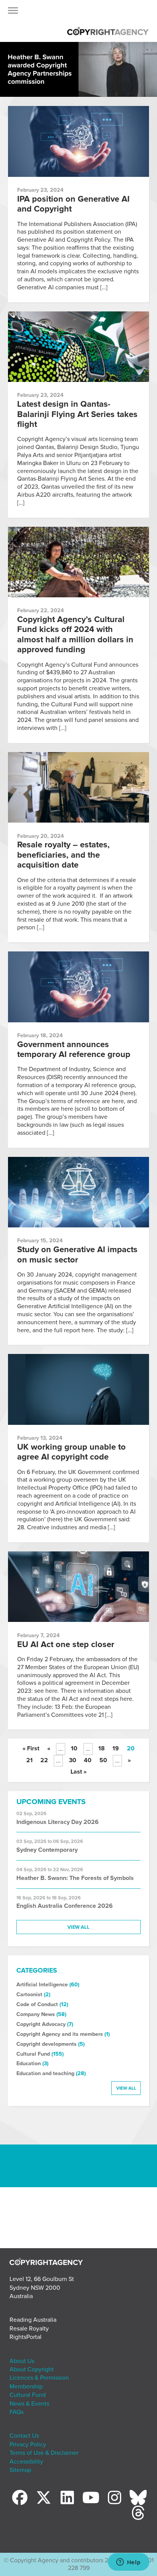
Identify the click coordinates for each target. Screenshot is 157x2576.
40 (88, 1760)
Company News (36, 2014)
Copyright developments (46, 2044)
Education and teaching (45, 2073)
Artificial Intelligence (42, 1985)
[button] (13, 13)
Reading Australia (33, 2320)
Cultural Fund (33, 2054)
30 (73, 1760)
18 (102, 1748)
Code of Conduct (37, 2004)
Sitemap (20, 2470)
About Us (22, 2361)
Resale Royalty (29, 2329)
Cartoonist (29, 1995)
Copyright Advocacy (41, 2024)
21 (30, 1760)
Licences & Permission (39, 2378)
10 (74, 1748)
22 (44, 1760)
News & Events (29, 2404)
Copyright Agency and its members (60, 2034)
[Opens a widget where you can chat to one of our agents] (128, 2563)
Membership (26, 2387)
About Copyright (32, 2369)
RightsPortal (26, 2337)
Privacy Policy (28, 2444)
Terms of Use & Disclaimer (44, 2453)
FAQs (17, 2412)
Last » (78, 1772)
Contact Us (24, 2436)
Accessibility (26, 2462)
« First (31, 1748)
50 (103, 1760)
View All (78, 1927)
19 (116, 1748)
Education (29, 2064)
